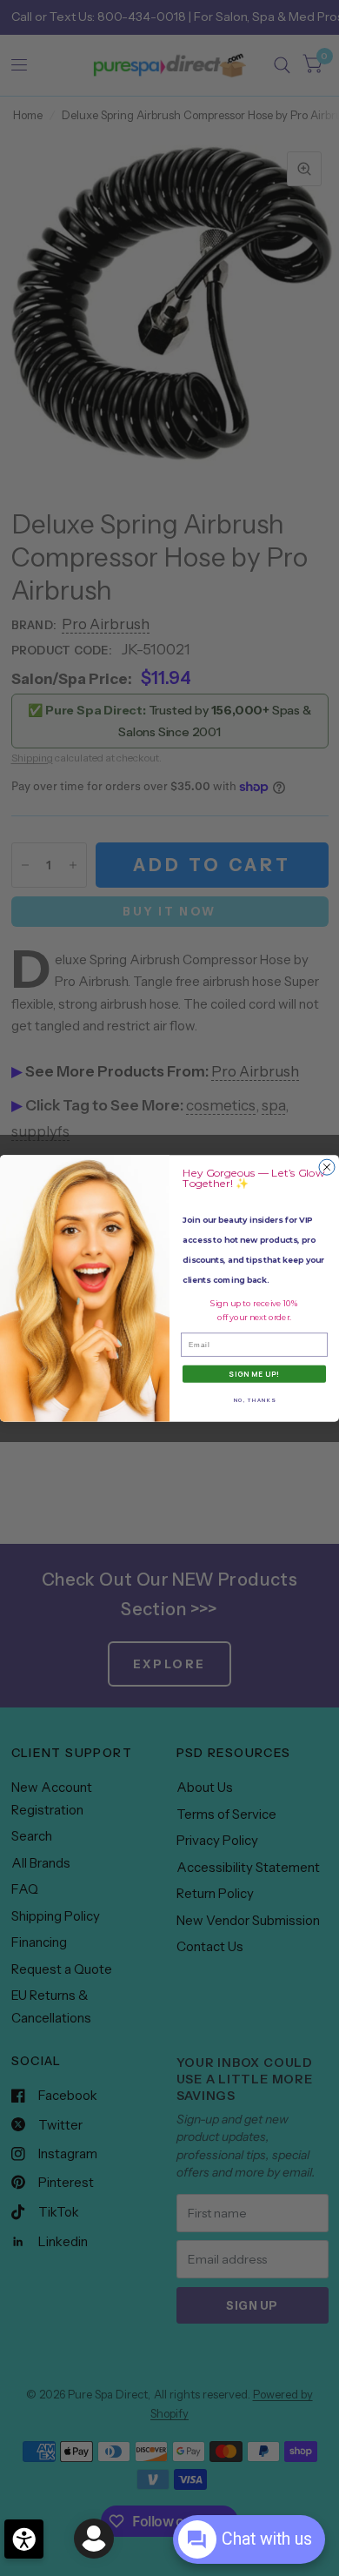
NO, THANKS (255, 1400)
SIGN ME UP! (254, 1374)
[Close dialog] (327, 1167)
